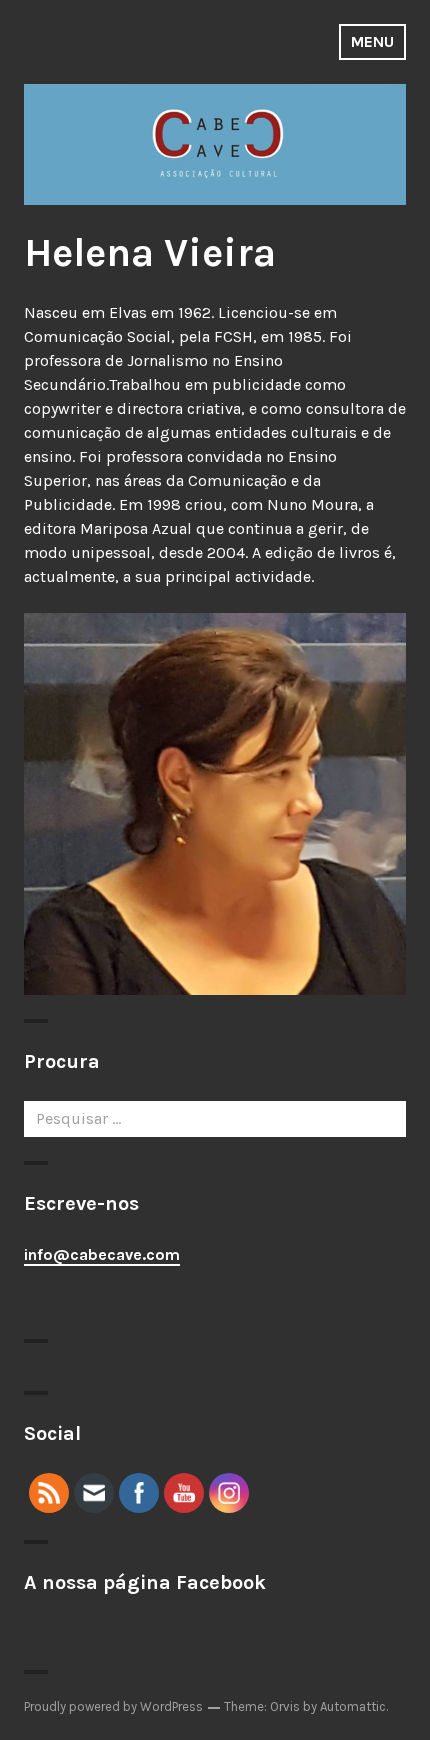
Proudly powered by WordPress (113, 1706)
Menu (372, 41)
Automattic (353, 1706)
